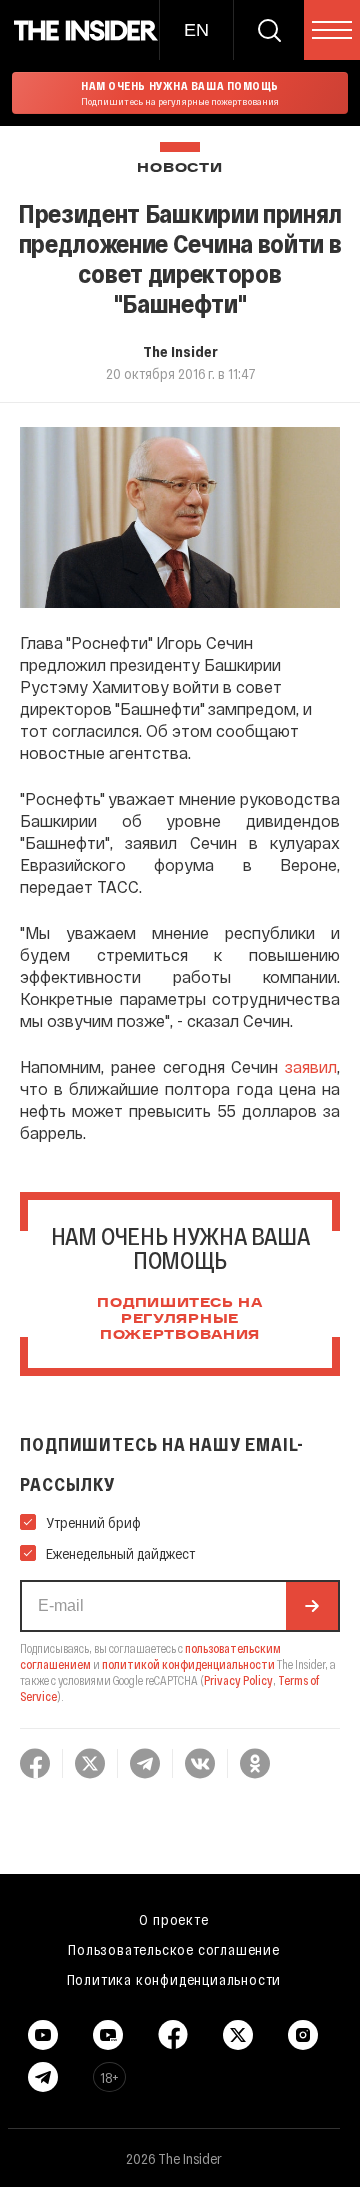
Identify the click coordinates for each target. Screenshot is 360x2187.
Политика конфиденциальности (174, 1979)
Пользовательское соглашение (174, 1949)
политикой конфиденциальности (188, 1664)
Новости (179, 168)
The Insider (180, 351)
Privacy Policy (238, 1680)
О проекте (173, 1919)
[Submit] (312, 1606)
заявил (311, 1066)
